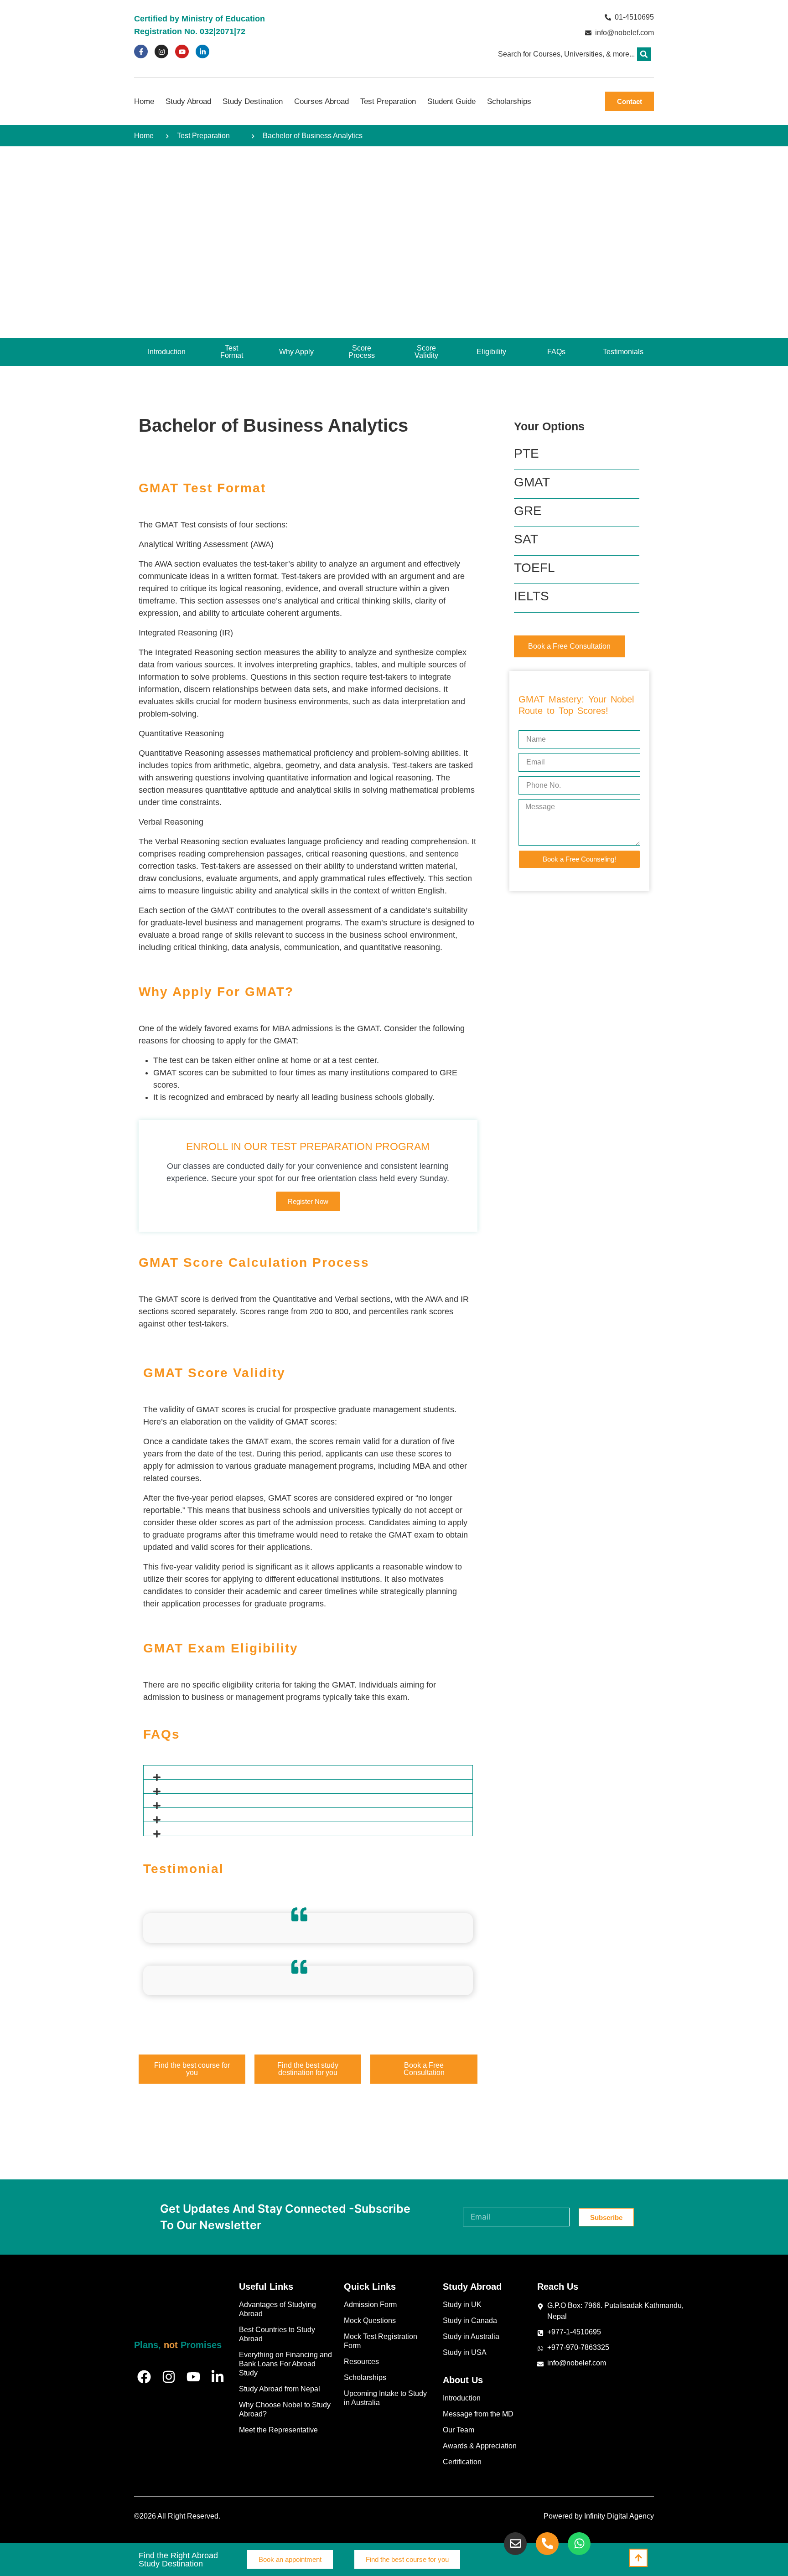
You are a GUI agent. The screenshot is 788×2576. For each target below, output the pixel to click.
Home (144, 101)
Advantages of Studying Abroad (277, 2309)
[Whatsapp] (579, 2544)
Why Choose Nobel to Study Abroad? (285, 2409)
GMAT (532, 482)
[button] (644, 54)
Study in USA (465, 2352)
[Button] (638, 2558)
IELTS (531, 596)
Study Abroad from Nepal (280, 2389)
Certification (462, 2462)
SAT (526, 539)
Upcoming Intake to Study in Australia (385, 2398)
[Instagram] (161, 52)
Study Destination (253, 101)
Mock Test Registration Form (381, 2341)
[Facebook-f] (141, 52)
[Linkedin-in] (202, 52)
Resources (361, 2362)
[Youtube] (182, 52)
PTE (526, 453)
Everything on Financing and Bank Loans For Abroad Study (285, 2364)
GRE (528, 511)
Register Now (308, 1201)
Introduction (462, 2398)
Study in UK (462, 2305)
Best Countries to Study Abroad (277, 2334)
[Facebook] (144, 2377)
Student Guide (451, 101)
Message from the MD (478, 2414)
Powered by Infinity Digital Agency (599, 2516)
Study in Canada (470, 2320)
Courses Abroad (321, 101)
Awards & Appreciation (480, 2446)
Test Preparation (388, 101)
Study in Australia (471, 2336)
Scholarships (509, 101)
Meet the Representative (278, 2430)
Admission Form (370, 2305)
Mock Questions (370, 2320)
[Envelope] (515, 2544)
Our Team (459, 2430)
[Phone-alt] (547, 2544)
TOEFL (534, 568)
